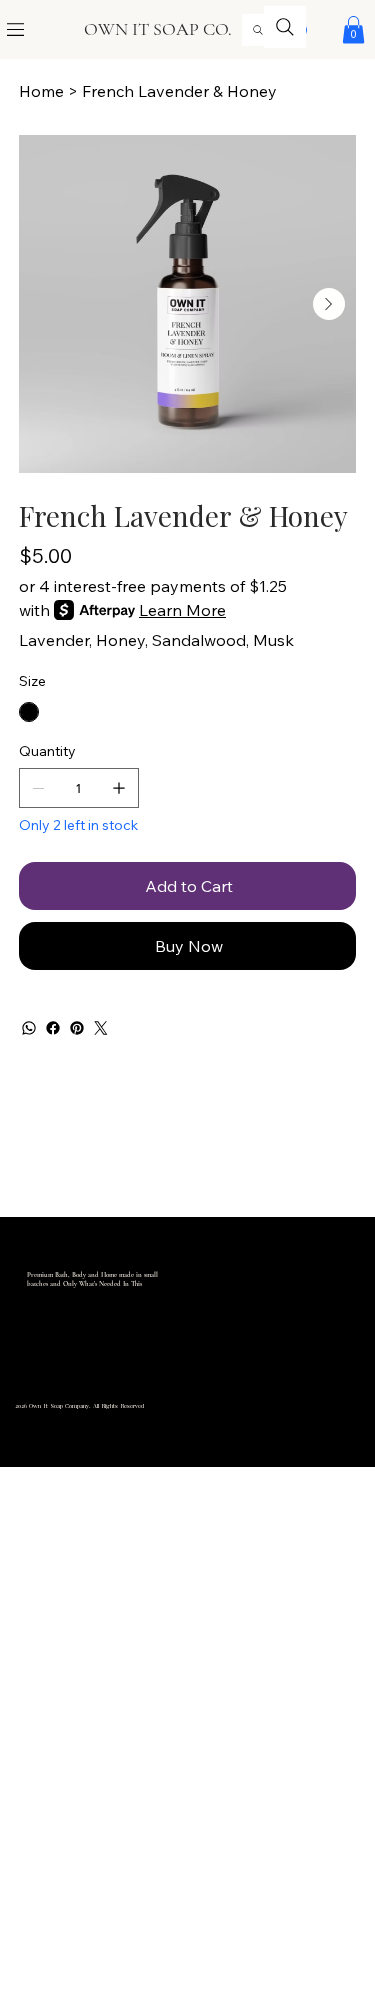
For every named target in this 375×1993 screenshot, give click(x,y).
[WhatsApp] (29, 1028)
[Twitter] (101, 1028)
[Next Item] (329, 304)
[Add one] (119, 788)
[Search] (258, 30)
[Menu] (17, 30)
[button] (353, 29)
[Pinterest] (77, 1028)
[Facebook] (53, 1028)
